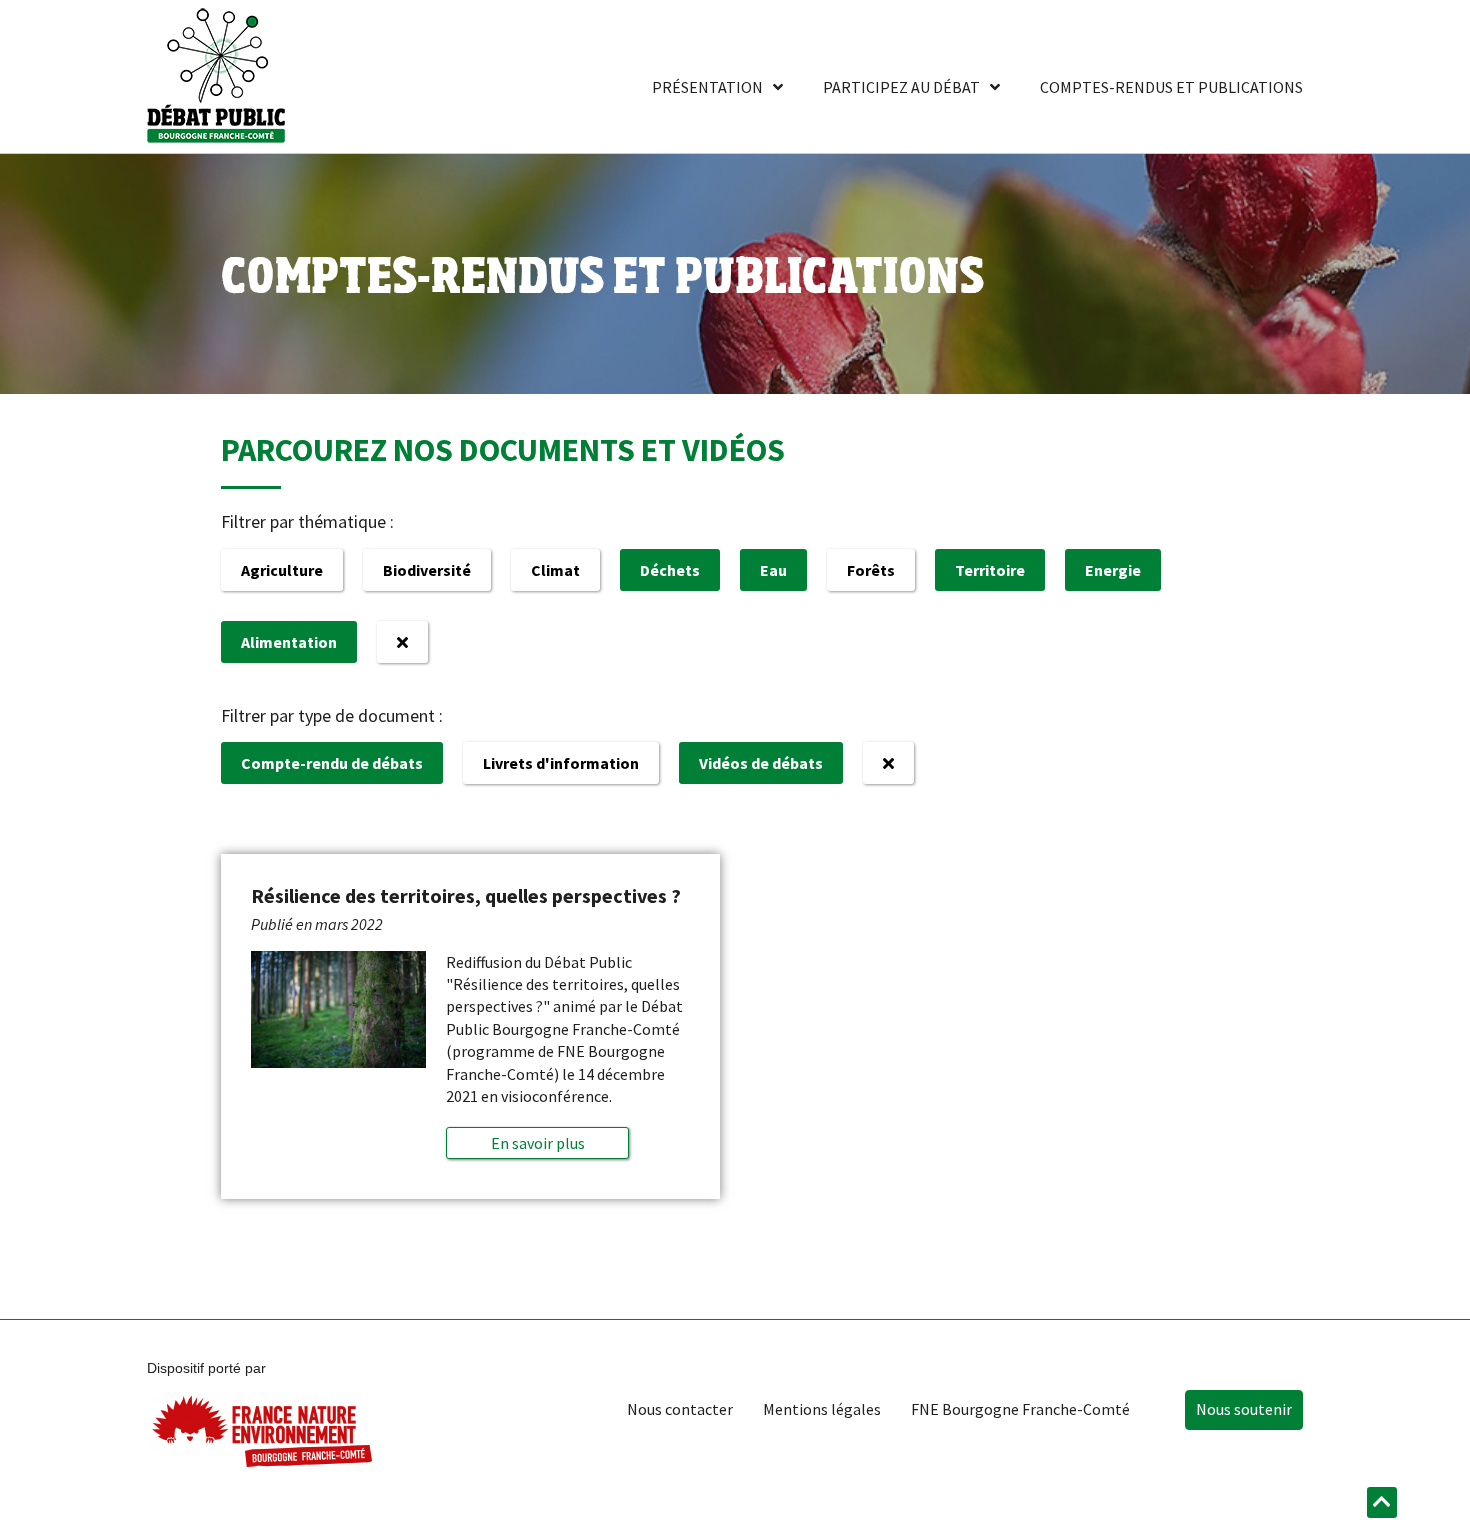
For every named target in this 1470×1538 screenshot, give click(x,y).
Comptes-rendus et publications (1171, 87)
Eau (773, 570)
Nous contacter (680, 1409)
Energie (1113, 570)
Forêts (871, 570)
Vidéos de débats (761, 763)
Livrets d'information (561, 763)
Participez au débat (901, 87)
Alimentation (289, 642)
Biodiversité (427, 570)
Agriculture (282, 570)
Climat (555, 570)
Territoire (990, 570)
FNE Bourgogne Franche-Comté (1020, 1409)
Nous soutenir (1244, 1409)
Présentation (707, 87)
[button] (537, 1143)
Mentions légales (822, 1409)
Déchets (670, 570)
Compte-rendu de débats (332, 763)
